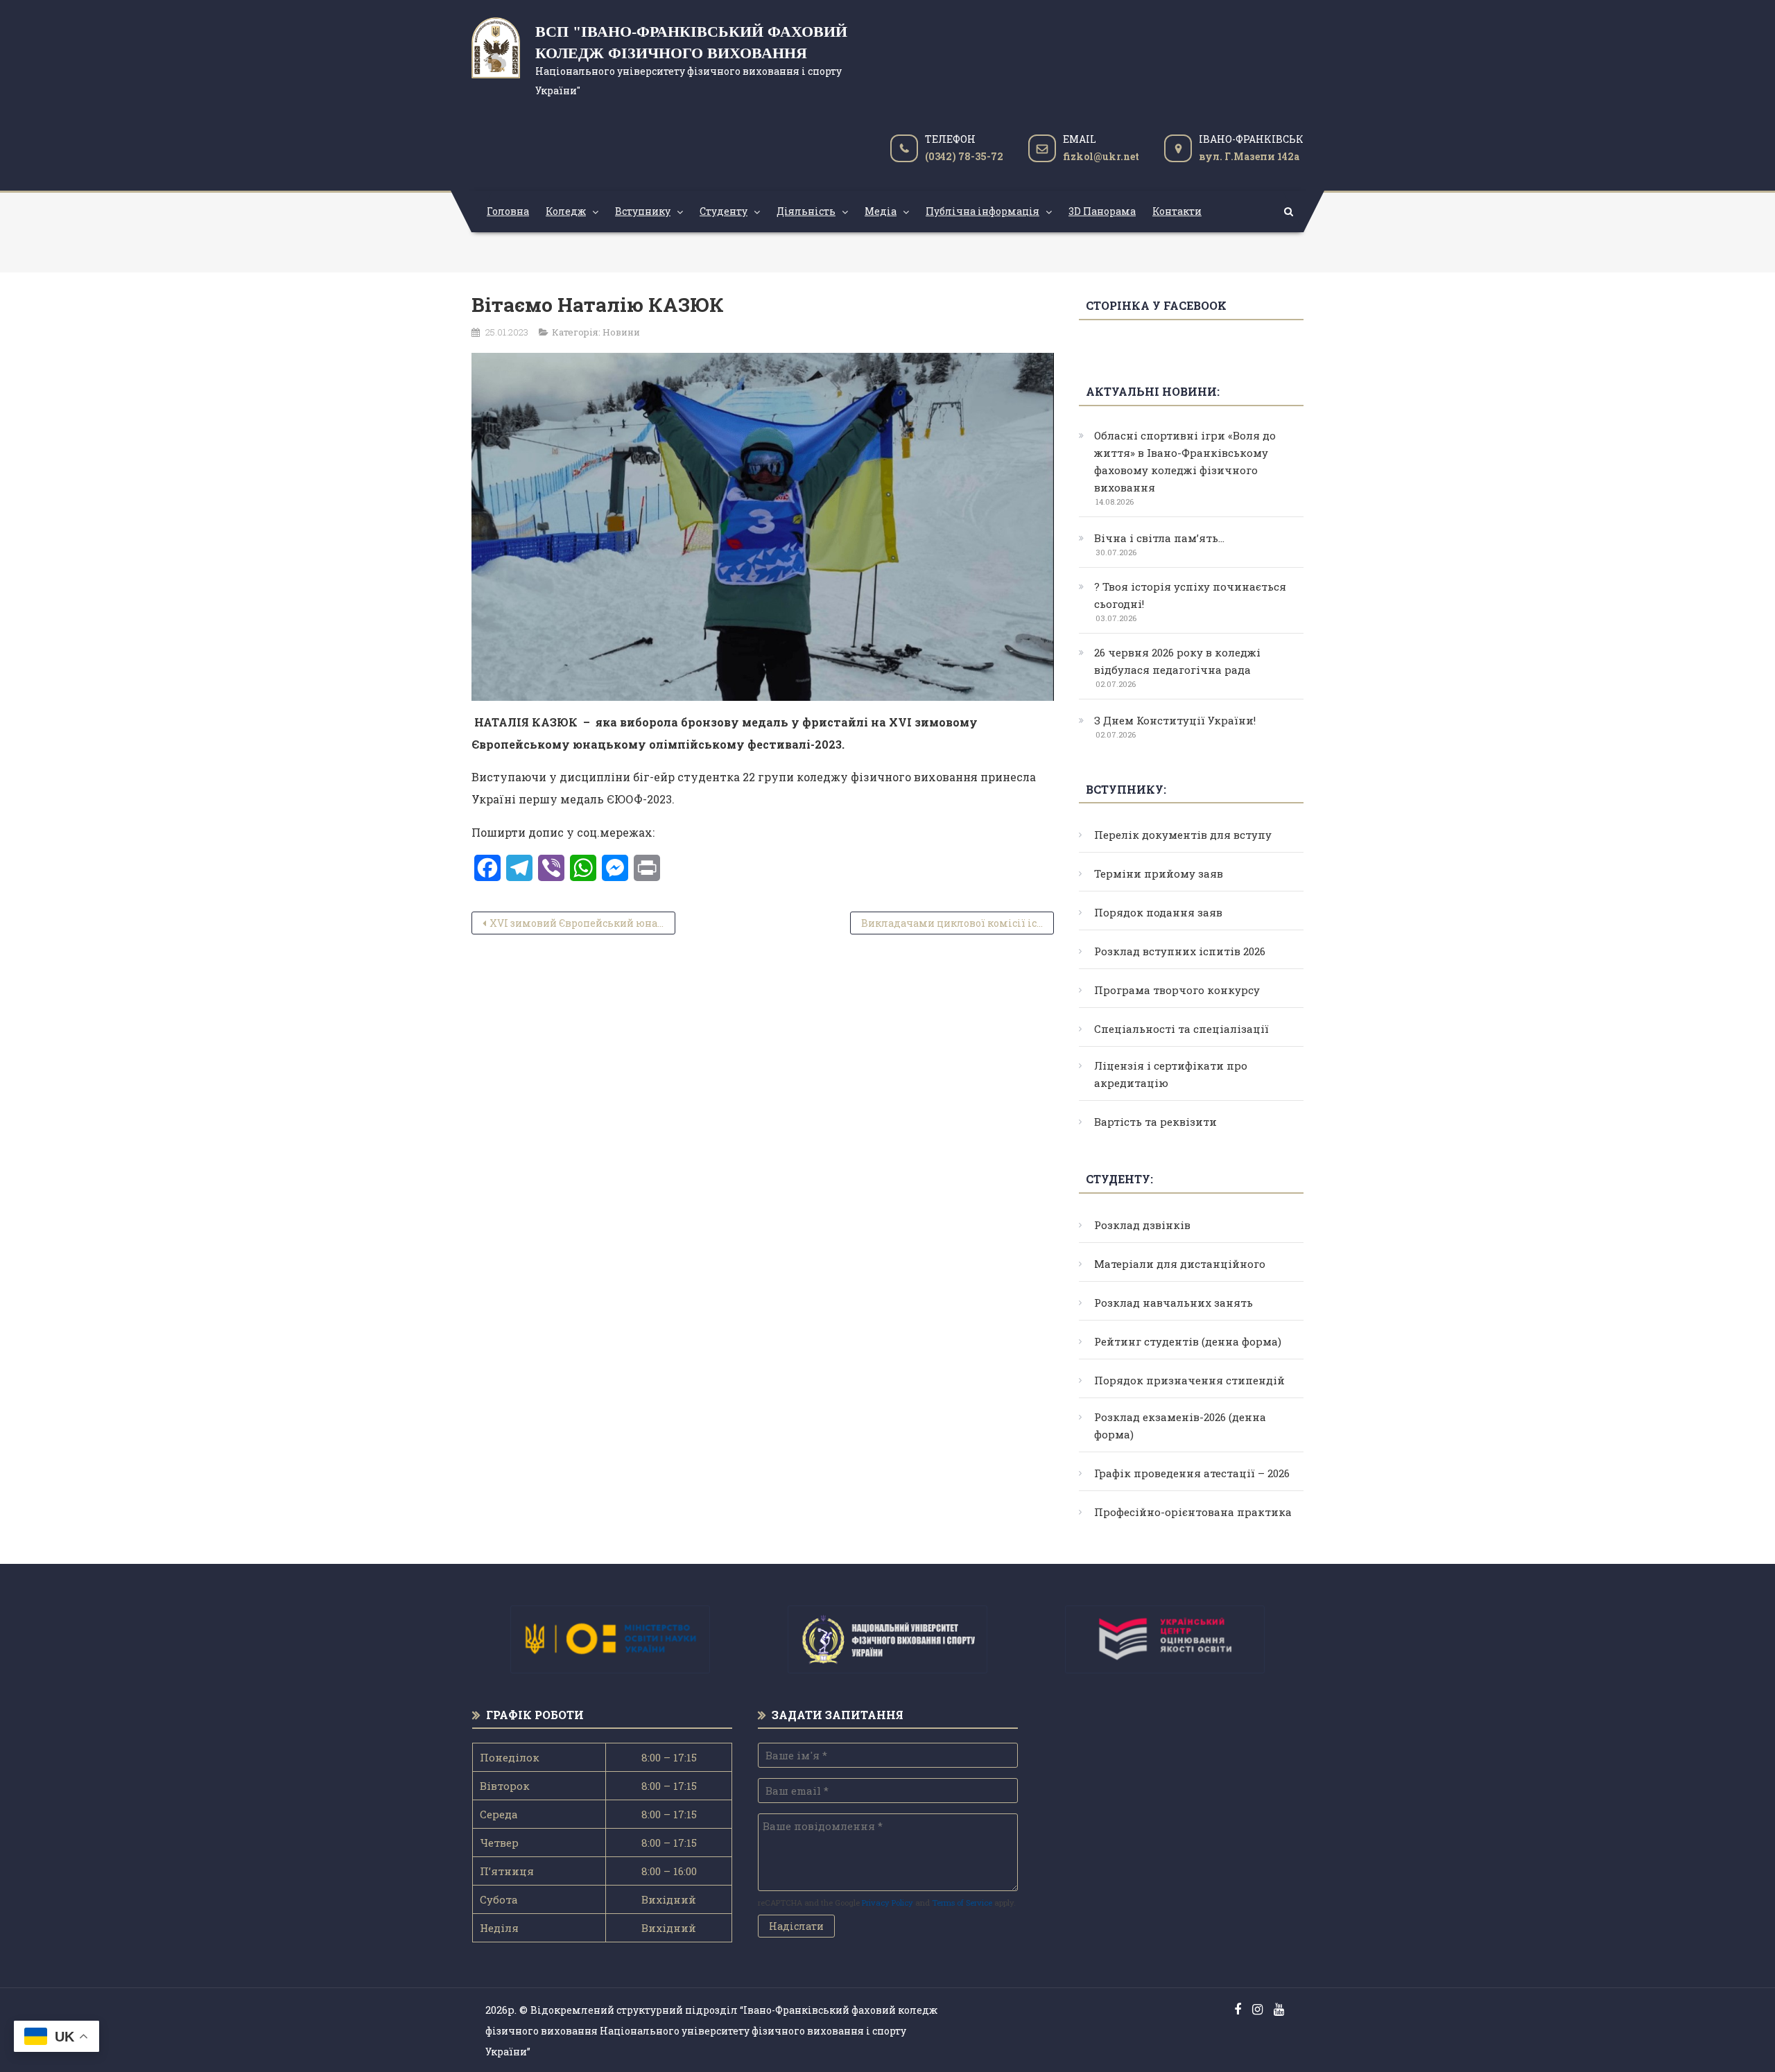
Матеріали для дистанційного (1180, 1264)
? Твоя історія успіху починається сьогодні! (1190, 595)
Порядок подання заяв (1158, 912)
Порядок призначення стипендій (1189, 1380)
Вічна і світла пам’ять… (1159, 538)
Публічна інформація (982, 211)
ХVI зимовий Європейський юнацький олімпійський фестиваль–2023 (582, 923)
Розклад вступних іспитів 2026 (1180, 951)
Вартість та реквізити (1155, 1122)
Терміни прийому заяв (1159, 873)
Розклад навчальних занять (1174, 1303)
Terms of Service (962, 1903)
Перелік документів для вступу (1183, 835)
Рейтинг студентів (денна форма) (1188, 1341)
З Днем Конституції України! (1175, 720)
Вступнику (643, 211)
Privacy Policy (887, 1903)
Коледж (566, 211)
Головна (508, 211)
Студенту (724, 211)
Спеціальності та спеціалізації (1181, 1029)
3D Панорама (1102, 211)
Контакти (1177, 211)
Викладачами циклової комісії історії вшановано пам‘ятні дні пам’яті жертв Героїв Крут (958, 923)
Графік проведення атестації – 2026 (1192, 1473)
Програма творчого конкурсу (1177, 990)
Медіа (881, 211)
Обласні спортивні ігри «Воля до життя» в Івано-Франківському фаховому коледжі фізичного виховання (1185, 461)
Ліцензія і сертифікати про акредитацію (1171, 1074)
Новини (621, 332)
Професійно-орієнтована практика (1193, 1512)
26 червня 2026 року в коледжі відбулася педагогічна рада (1177, 661)
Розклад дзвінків (1142, 1225)
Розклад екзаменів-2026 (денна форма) (1180, 1426)
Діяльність (806, 211)
